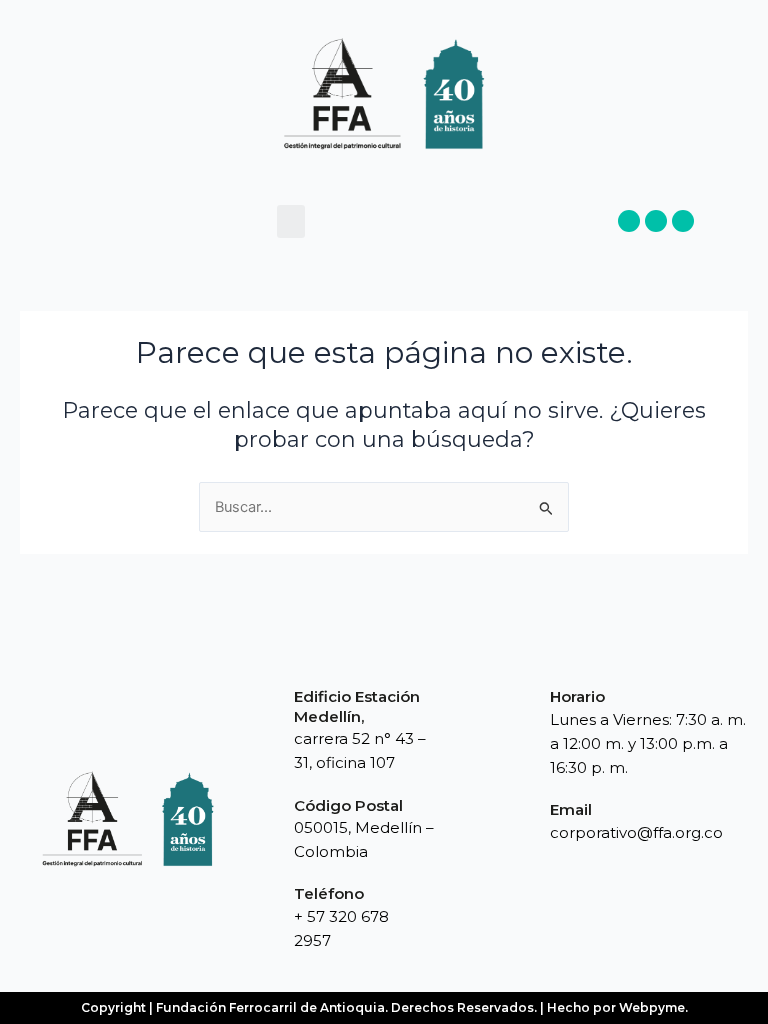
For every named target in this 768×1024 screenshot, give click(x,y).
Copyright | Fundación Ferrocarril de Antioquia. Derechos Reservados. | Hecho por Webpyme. (384, 1007)
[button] (291, 221)
